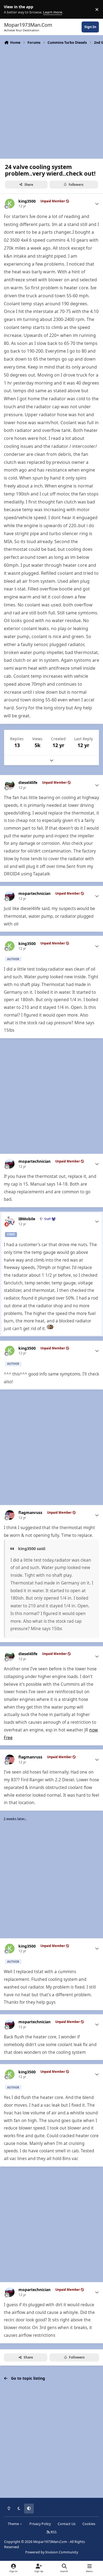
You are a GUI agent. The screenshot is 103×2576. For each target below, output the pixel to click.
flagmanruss (30, 1513)
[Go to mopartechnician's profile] (10, 896)
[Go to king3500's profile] (10, 204)
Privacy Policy (40, 2524)
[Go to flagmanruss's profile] (10, 1515)
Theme (14, 2524)
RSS (53, 2532)
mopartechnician (34, 894)
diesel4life (28, 783)
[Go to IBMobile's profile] (10, 1221)
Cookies (89, 2524)
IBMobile (27, 1219)
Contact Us (67, 2524)
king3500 (27, 201)
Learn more (11, 9)
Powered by (52, 2552)
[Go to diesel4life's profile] (10, 785)
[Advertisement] (51, 101)
